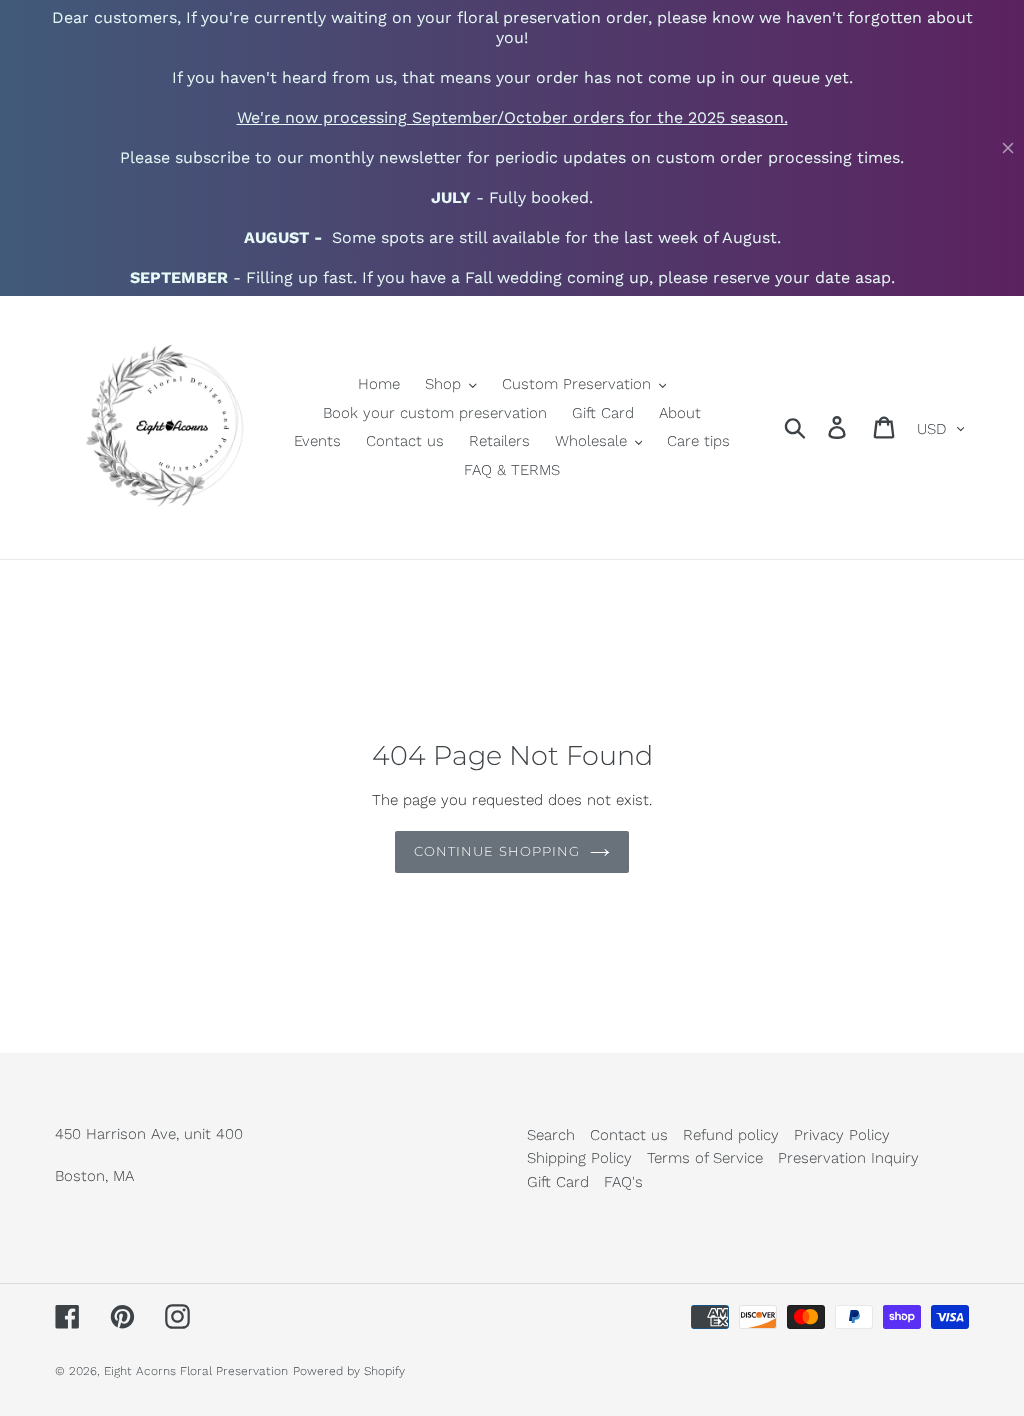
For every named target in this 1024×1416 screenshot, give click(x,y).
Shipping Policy (579, 1158)
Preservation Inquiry (848, 1158)
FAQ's (623, 1182)
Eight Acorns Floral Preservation (196, 1371)
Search (551, 1135)
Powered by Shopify (349, 1371)
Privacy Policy (842, 1135)
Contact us (629, 1135)
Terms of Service (705, 1158)
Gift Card (558, 1182)
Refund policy (731, 1135)
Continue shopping (497, 851)
